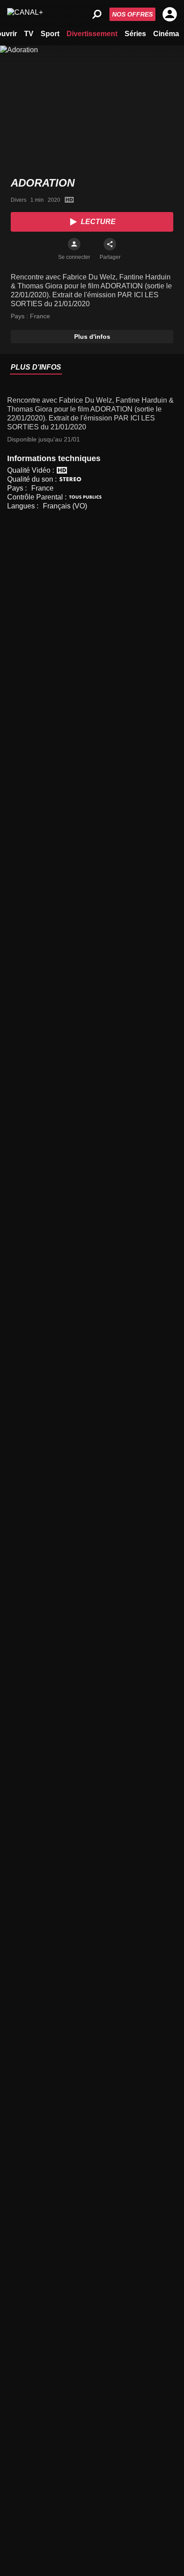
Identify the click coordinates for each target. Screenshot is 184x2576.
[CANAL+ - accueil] (25, 14)
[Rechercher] (97, 14)
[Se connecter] (74, 244)
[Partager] (110, 244)
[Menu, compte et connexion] (170, 14)
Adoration (43, 183)
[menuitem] (29, 33)
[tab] (36, 368)
